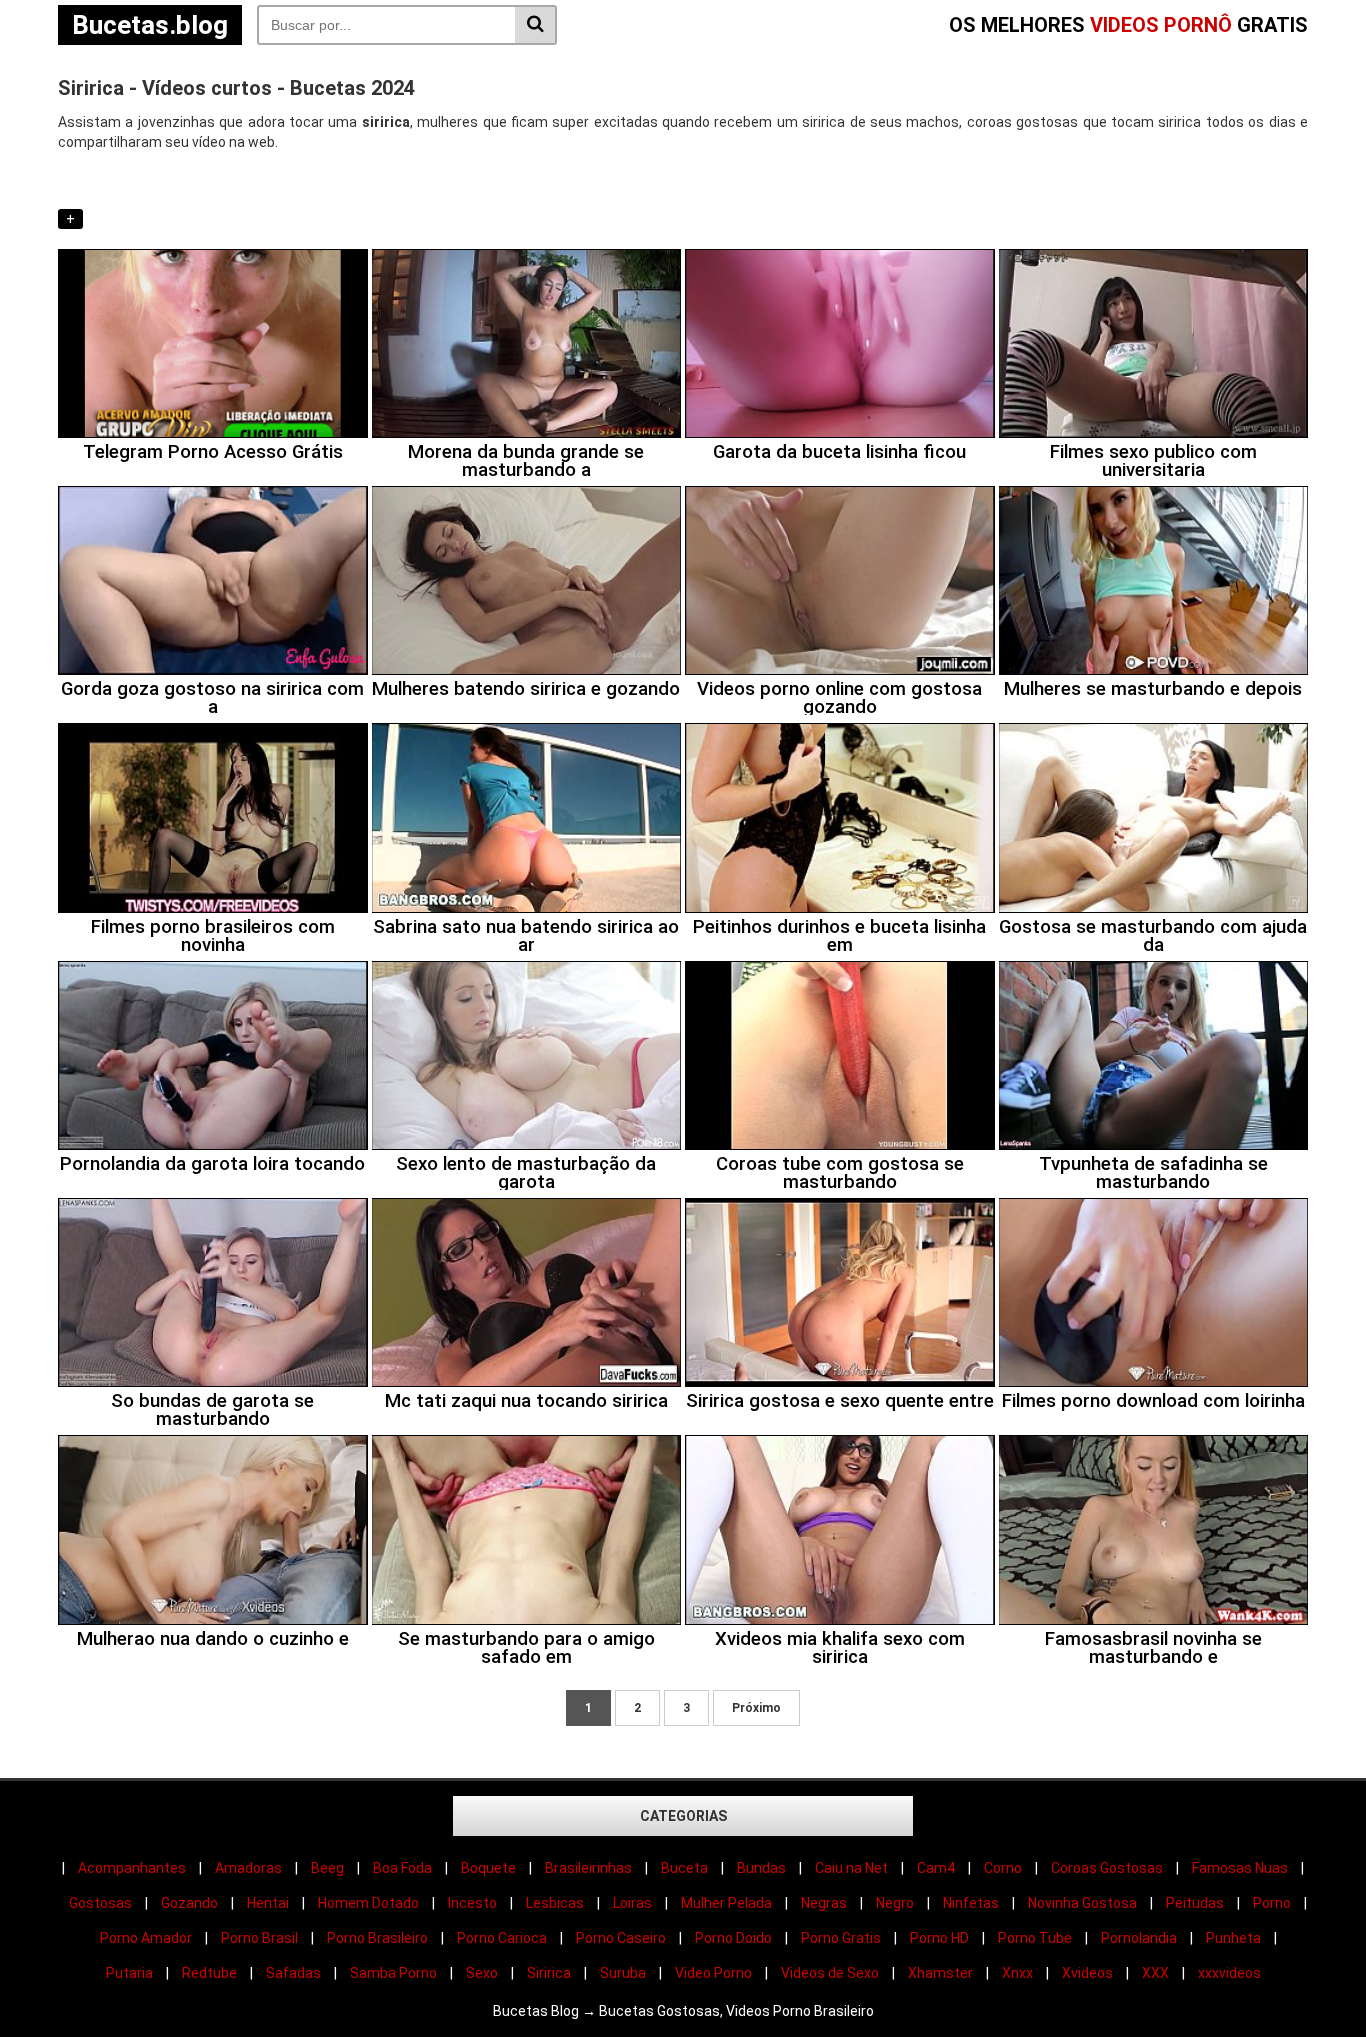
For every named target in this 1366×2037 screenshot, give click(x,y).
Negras (824, 1903)
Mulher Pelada (726, 1903)
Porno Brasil (259, 1938)
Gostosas (100, 1903)
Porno (1272, 1903)
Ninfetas (971, 1903)
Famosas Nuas (1240, 1868)
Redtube (209, 1973)
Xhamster (940, 1973)
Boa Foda (402, 1868)
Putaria (129, 1973)
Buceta (684, 1868)
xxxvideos (1229, 1973)
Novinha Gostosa (1082, 1903)
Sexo (482, 1973)
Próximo (756, 1708)
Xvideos (1087, 1973)
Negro (895, 1903)
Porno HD (939, 1938)
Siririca (549, 1973)
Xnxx (1017, 1973)
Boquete (488, 1868)
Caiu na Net (851, 1868)
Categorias (683, 1816)
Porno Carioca (502, 1938)
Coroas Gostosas (1107, 1868)
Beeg (327, 1868)
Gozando (189, 1903)
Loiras (632, 1903)
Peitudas (1195, 1903)
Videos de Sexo (830, 1973)
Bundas (761, 1868)
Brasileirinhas (588, 1868)
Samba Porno (393, 1973)
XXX (1155, 1973)
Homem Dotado (368, 1903)
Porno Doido (733, 1938)
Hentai (268, 1903)
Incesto (472, 1903)
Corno (1003, 1868)
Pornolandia (1139, 1938)
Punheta (1233, 1938)
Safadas (293, 1973)
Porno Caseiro (621, 1938)
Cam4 (936, 1868)
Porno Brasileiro (377, 1938)
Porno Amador (146, 1938)
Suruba (623, 1973)
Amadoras (248, 1868)
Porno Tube (1035, 1938)
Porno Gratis (841, 1938)
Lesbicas (555, 1903)
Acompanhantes (132, 1868)
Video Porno (713, 1973)
